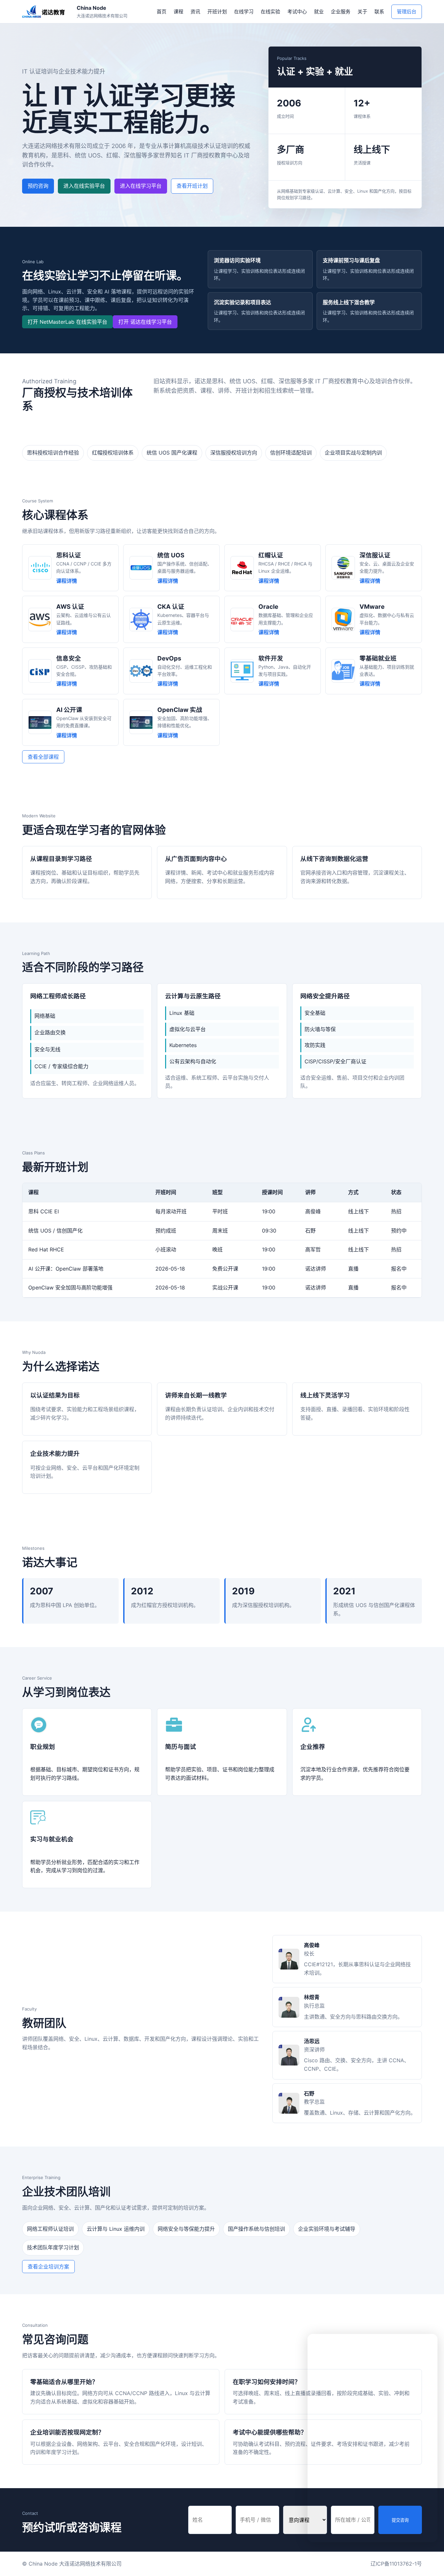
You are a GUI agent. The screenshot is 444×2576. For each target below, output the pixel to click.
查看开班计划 (192, 186)
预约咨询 (38, 186)
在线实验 (270, 12)
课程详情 (67, 581)
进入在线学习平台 (141, 186)
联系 (379, 12)
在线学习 (244, 12)
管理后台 (407, 12)
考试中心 (297, 12)
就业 (319, 12)
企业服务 (341, 12)
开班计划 (217, 12)
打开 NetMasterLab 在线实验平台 (67, 322)
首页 (162, 12)
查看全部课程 (43, 757)
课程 (178, 12)
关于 (362, 12)
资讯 (195, 12)
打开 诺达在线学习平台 (145, 322)
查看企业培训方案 (48, 2267)
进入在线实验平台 (84, 186)
